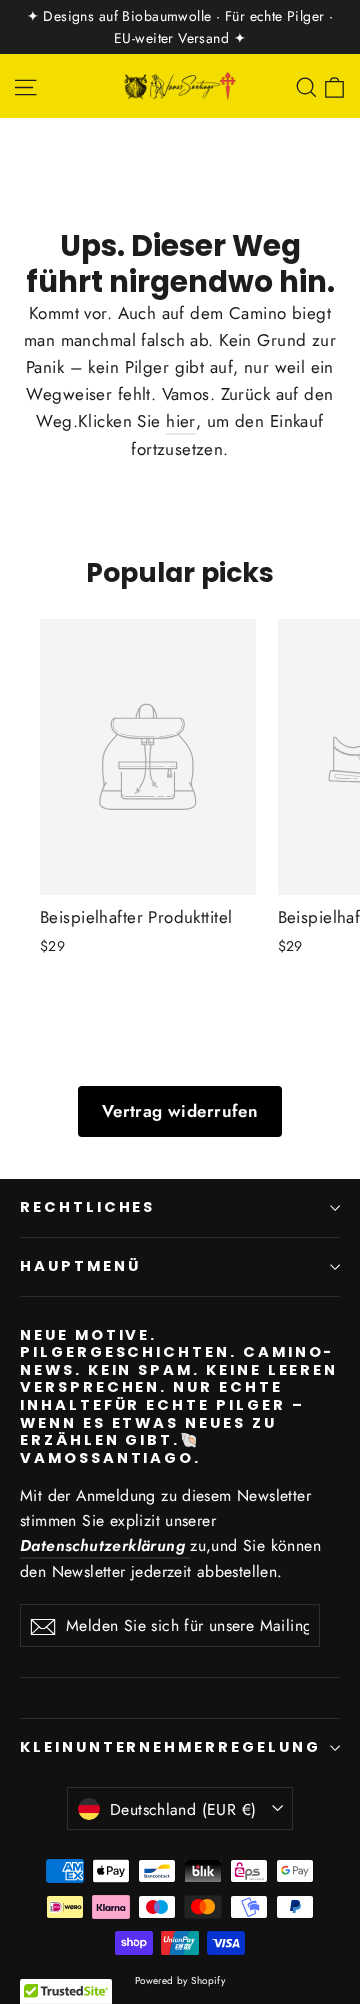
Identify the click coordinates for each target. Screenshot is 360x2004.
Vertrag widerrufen (180, 1111)
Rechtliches (87, 1207)
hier (181, 421)
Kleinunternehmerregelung (170, 1747)
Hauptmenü (80, 1266)
